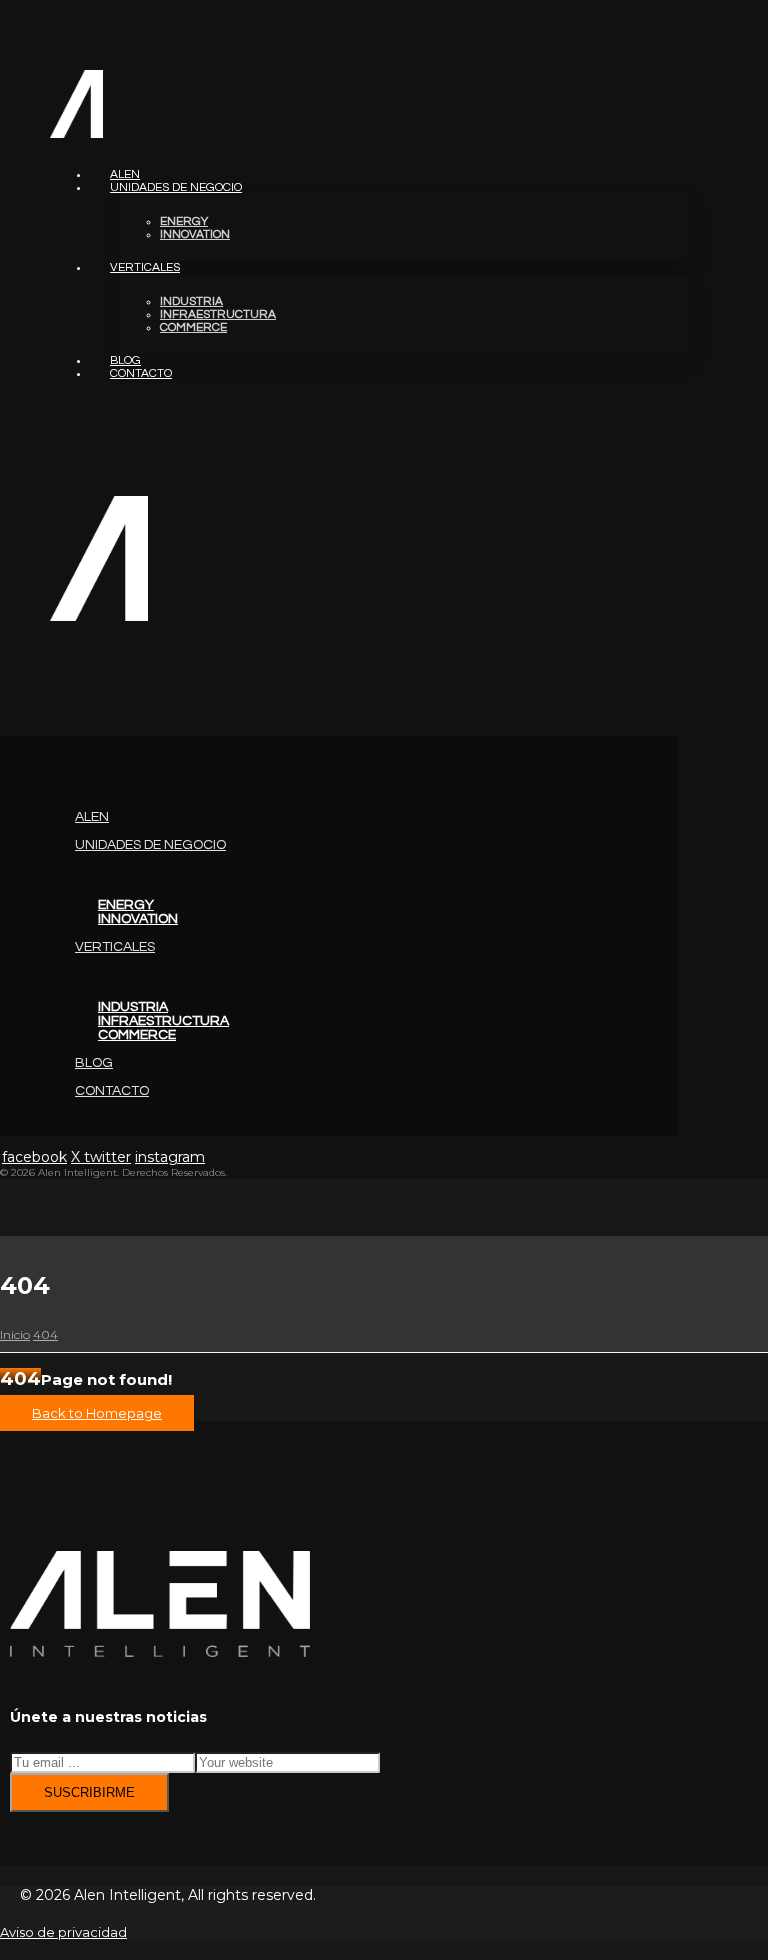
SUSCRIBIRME (89, 1792)
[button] (1, 693)
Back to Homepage (97, 1413)
